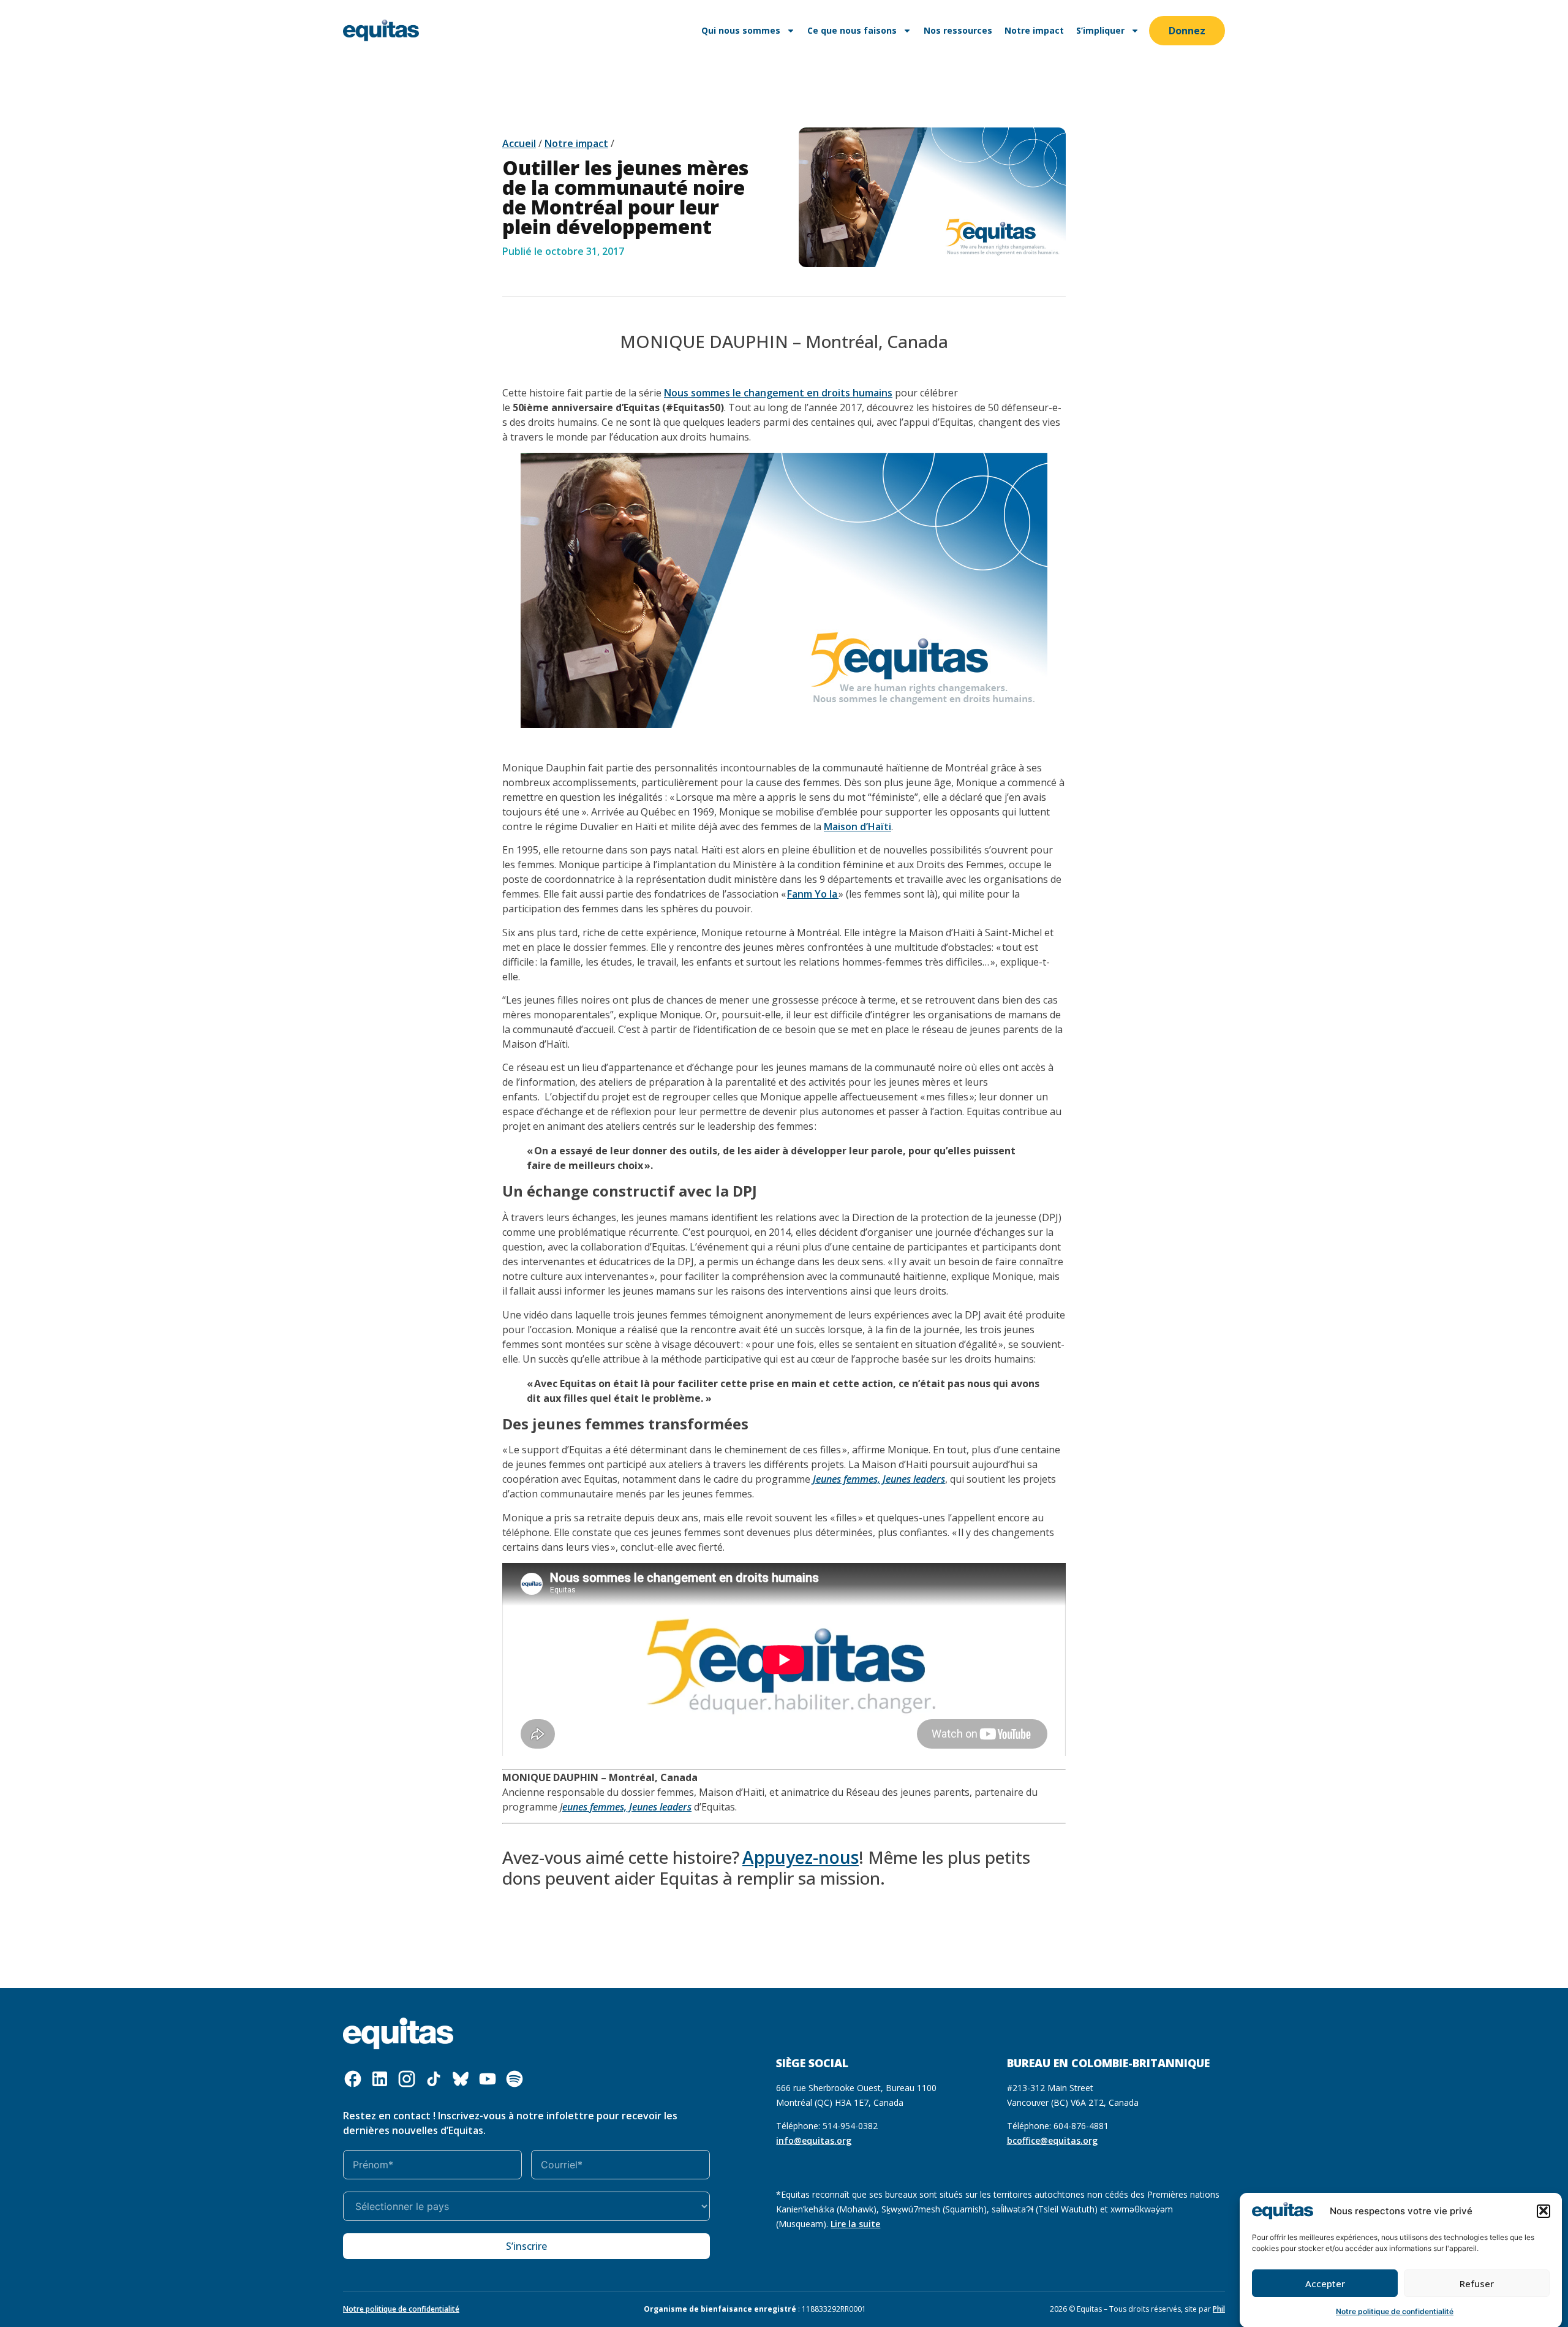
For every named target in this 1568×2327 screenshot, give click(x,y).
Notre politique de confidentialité (1395, 2311)
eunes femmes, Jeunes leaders (627, 1807)
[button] (1543, 2211)
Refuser (1477, 2283)
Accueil (519, 143)
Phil (1219, 2309)
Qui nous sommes (741, 30)
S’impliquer (1100, 30)
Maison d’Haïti (858, 827)
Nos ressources (958, 30)
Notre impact (1034, 30)
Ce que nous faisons (852, 30)
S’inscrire (526, 2246)
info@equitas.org (814, 2140)
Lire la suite (855, 2224)
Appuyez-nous (801, 1857)
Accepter (1325, 2283)
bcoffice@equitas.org (1052, 2140)
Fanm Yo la (813, 894)
